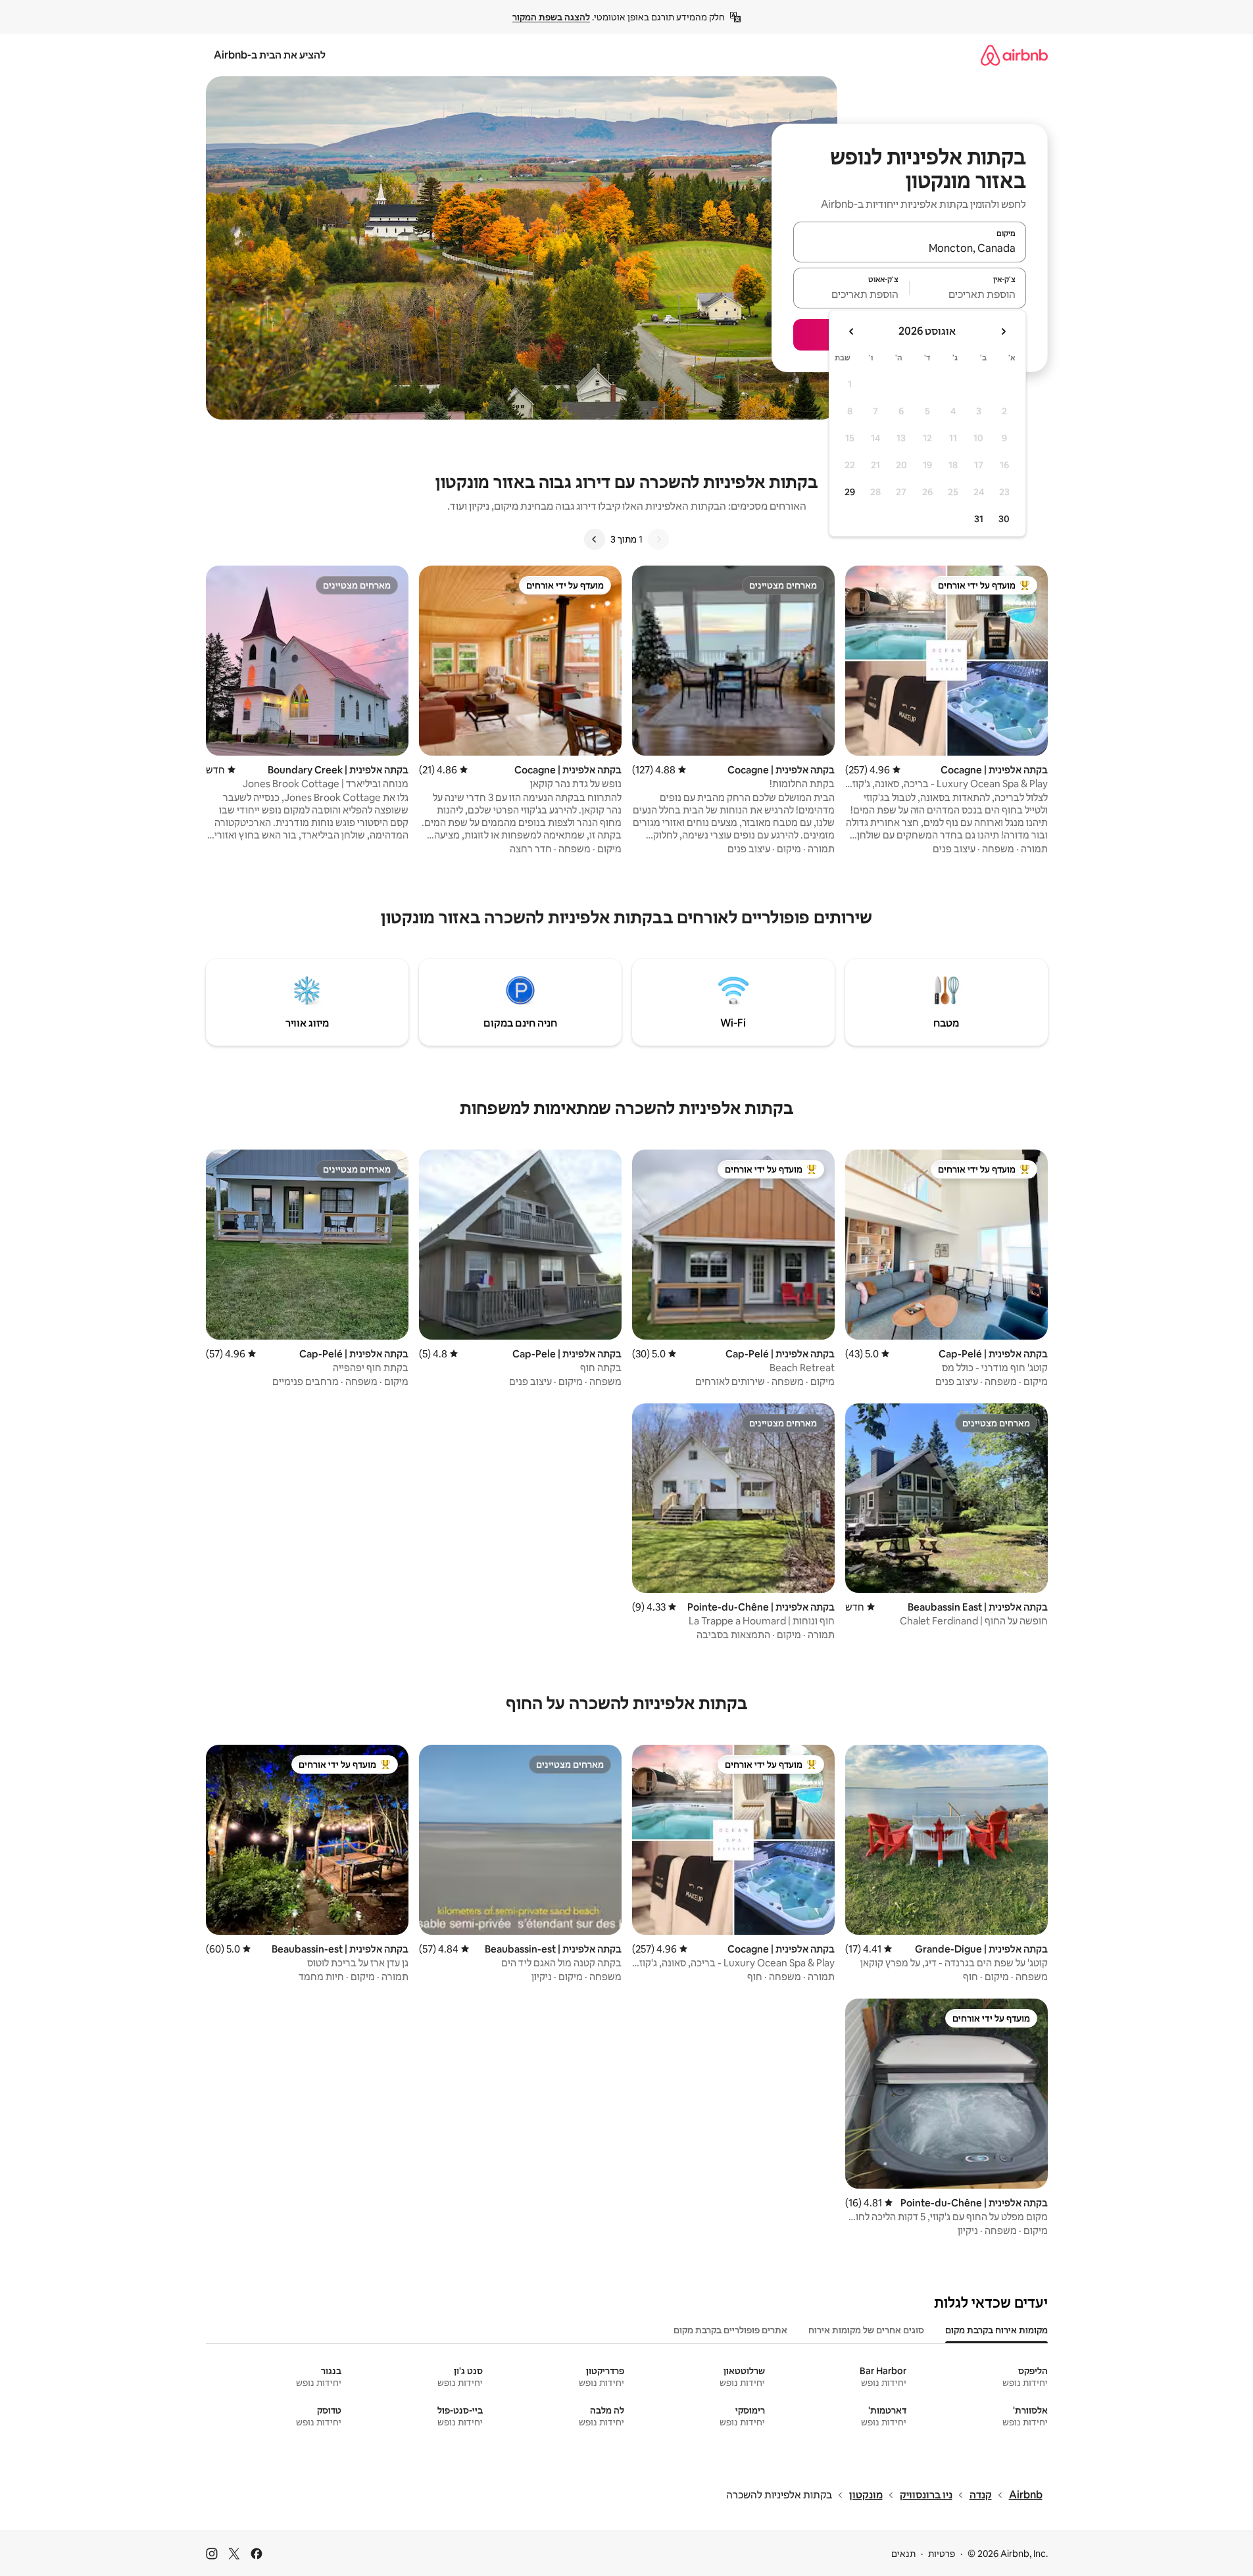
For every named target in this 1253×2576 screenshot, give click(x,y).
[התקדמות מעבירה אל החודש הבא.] (852, 331)
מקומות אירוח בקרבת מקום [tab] (996, 2330)
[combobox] (910, 248)
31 (979, 519)
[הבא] (595, 539)
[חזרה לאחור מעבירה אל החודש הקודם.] (1003, 331)
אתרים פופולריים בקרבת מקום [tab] (730, 2330)
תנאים (903, 2554)
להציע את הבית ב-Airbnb (270, 55)
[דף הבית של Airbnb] (1014, 55)
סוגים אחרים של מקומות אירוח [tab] (866, 2330)
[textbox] (968, 294)
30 (1004, 519)
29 (850, 492)
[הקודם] (658, 539)
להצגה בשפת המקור (551, 17)
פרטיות (942, 2554)
